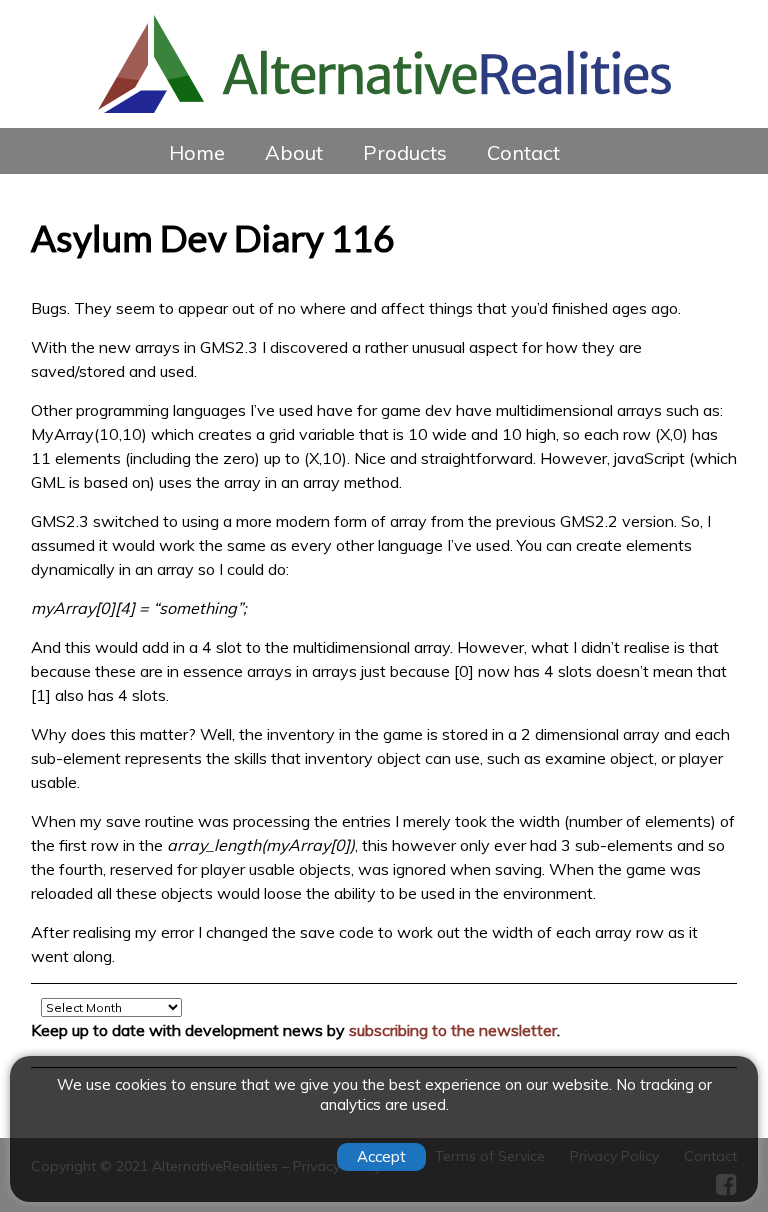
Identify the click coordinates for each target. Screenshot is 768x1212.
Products (405, 152)
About (294, 152)
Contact (523, 152)
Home (197, 152)
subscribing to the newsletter (453, 1030)
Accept (381, 1156)
